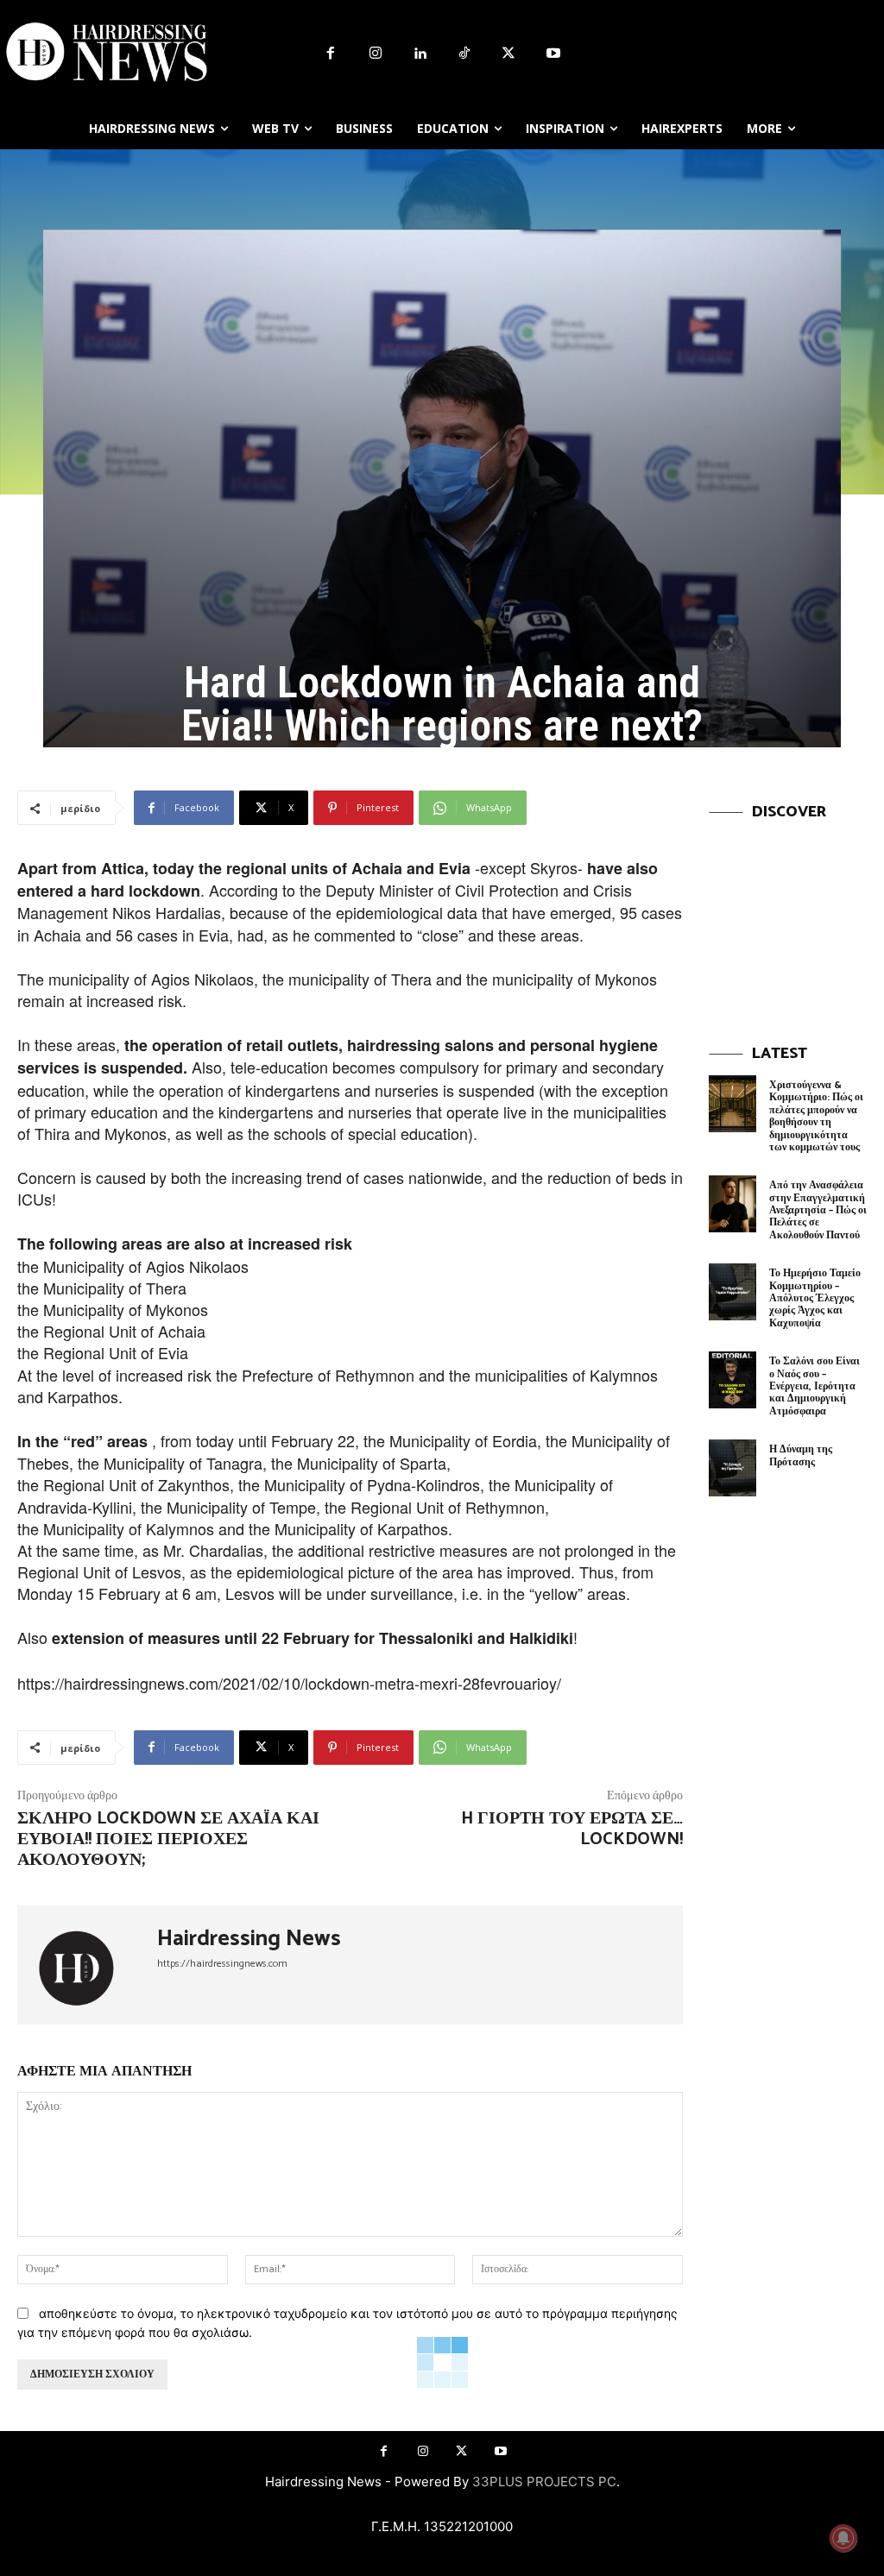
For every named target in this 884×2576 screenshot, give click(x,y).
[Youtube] (553, 54)
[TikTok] (464, 54)
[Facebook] (331, 54)
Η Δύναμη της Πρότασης (801, 1455)
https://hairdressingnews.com (222, 1964)
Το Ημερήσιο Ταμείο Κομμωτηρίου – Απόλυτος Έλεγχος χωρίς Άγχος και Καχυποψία (815, 1298)
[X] (509, 54)
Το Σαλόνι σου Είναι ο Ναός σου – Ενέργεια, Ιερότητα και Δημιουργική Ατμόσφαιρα (815, 1386)
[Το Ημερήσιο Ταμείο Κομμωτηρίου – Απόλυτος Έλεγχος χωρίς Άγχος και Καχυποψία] (732, 1292)
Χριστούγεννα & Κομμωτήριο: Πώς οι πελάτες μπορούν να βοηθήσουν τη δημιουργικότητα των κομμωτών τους (816, 1116)
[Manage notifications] (843, 2538)
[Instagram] (376, 54)
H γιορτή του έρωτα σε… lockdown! (572, 1829)
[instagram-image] (788, 913)
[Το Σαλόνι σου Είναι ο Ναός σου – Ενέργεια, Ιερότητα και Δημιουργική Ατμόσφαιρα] (732, 1380)
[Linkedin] (420, 54)
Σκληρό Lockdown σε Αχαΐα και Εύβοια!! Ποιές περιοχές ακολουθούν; (168, 1839)
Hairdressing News (249, 1939)
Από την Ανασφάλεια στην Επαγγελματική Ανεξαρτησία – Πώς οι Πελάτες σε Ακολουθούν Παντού (818, 1210)
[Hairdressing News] (87, 1965)
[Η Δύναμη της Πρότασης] (732, 1468)
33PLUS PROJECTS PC (544, 2482)
